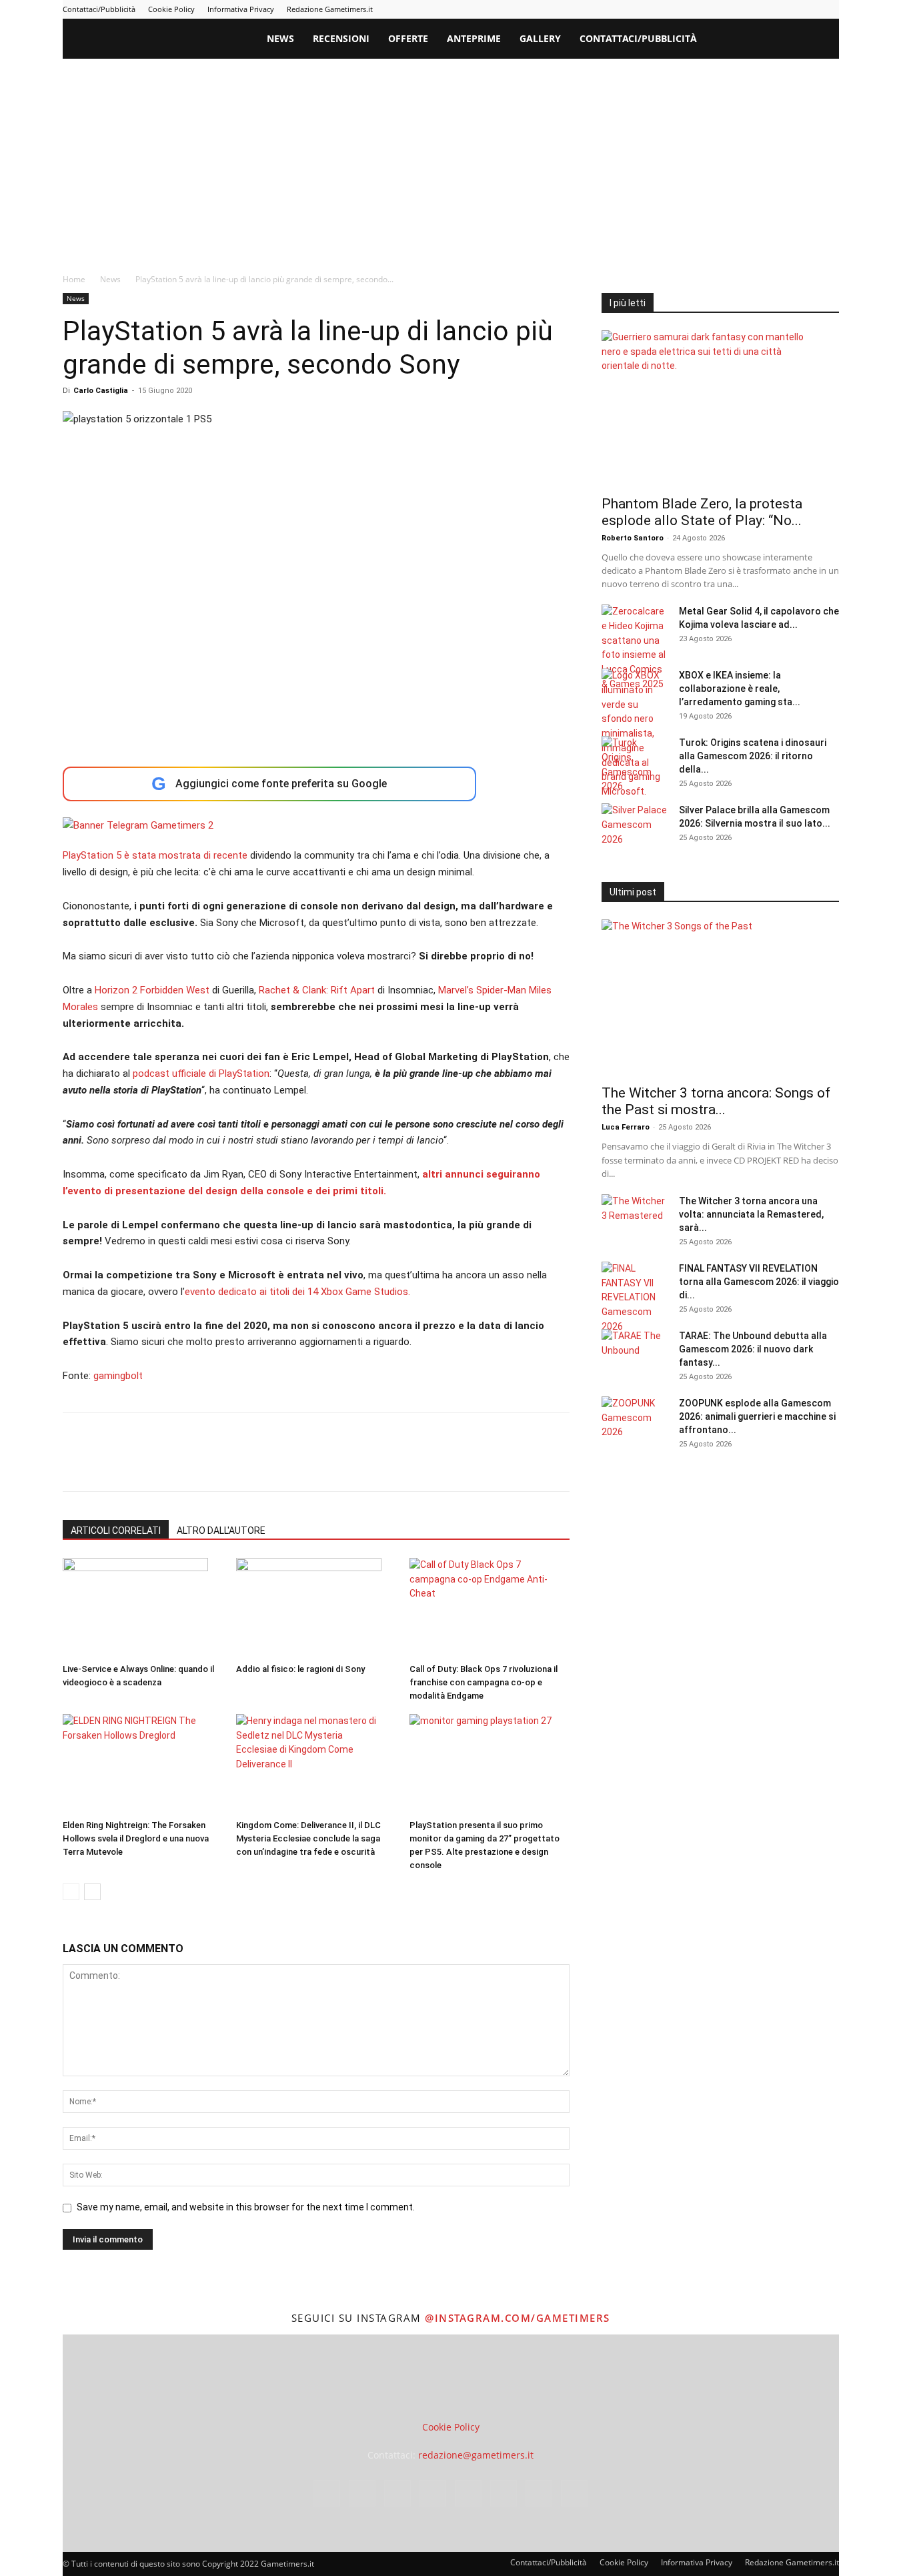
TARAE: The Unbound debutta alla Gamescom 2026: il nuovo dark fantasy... (753, 1349)
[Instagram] (697, 9)
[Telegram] (763, 9)
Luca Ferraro (626, 1127)
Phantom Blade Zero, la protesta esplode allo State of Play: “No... (702, 512)
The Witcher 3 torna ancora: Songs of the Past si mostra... (716, 1101)
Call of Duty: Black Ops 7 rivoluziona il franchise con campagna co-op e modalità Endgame (484, 1682)
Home (74, 279)
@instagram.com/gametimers (518, 2318)
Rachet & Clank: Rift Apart (317, 990)
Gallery (540, 38)
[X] (807, 9)
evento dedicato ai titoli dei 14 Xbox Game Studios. (297, 1292)
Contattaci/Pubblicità (99, 9)
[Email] (229, 1464)
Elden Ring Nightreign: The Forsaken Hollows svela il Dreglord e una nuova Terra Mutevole (136, 1838)
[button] (823, 40)
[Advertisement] (451, 159)
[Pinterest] (741, 9)
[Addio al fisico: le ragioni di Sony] (316, 1608)
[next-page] (92, 1892)
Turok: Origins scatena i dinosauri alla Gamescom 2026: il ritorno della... (753, 756)
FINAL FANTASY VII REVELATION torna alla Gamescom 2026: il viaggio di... (759, 1282)
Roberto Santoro (633, 538)
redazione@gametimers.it (476, 2455)
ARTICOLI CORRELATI (116, 1531)
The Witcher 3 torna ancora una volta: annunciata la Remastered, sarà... (751, 1214)
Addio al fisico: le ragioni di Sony (300, 1669)
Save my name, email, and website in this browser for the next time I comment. (246, 2207)
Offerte (408, 38)
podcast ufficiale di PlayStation (201, 1074)
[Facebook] (675, 9)
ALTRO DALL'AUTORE (221, 1531)
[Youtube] (829, 9)
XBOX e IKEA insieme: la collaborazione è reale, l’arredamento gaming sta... (740, 689)
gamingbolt (118, 1376)
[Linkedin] (719, 9)
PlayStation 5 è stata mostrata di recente (155, 855)
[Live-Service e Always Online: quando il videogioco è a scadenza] (142, 1608)
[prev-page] (71, 1892)
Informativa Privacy (241, 9)
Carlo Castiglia (101, 391)
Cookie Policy (171, 9)
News (280, 38)
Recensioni (341, 38)
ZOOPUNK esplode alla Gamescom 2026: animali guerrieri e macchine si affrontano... (757, 1416)
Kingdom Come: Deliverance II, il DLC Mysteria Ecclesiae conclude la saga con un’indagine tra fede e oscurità (308, 1838)
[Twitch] (785, 9)
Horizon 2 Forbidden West (152, 990)
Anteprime (474, 38)
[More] (291, 1464)
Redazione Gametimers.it (330, 9)
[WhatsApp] (168, 1464)
